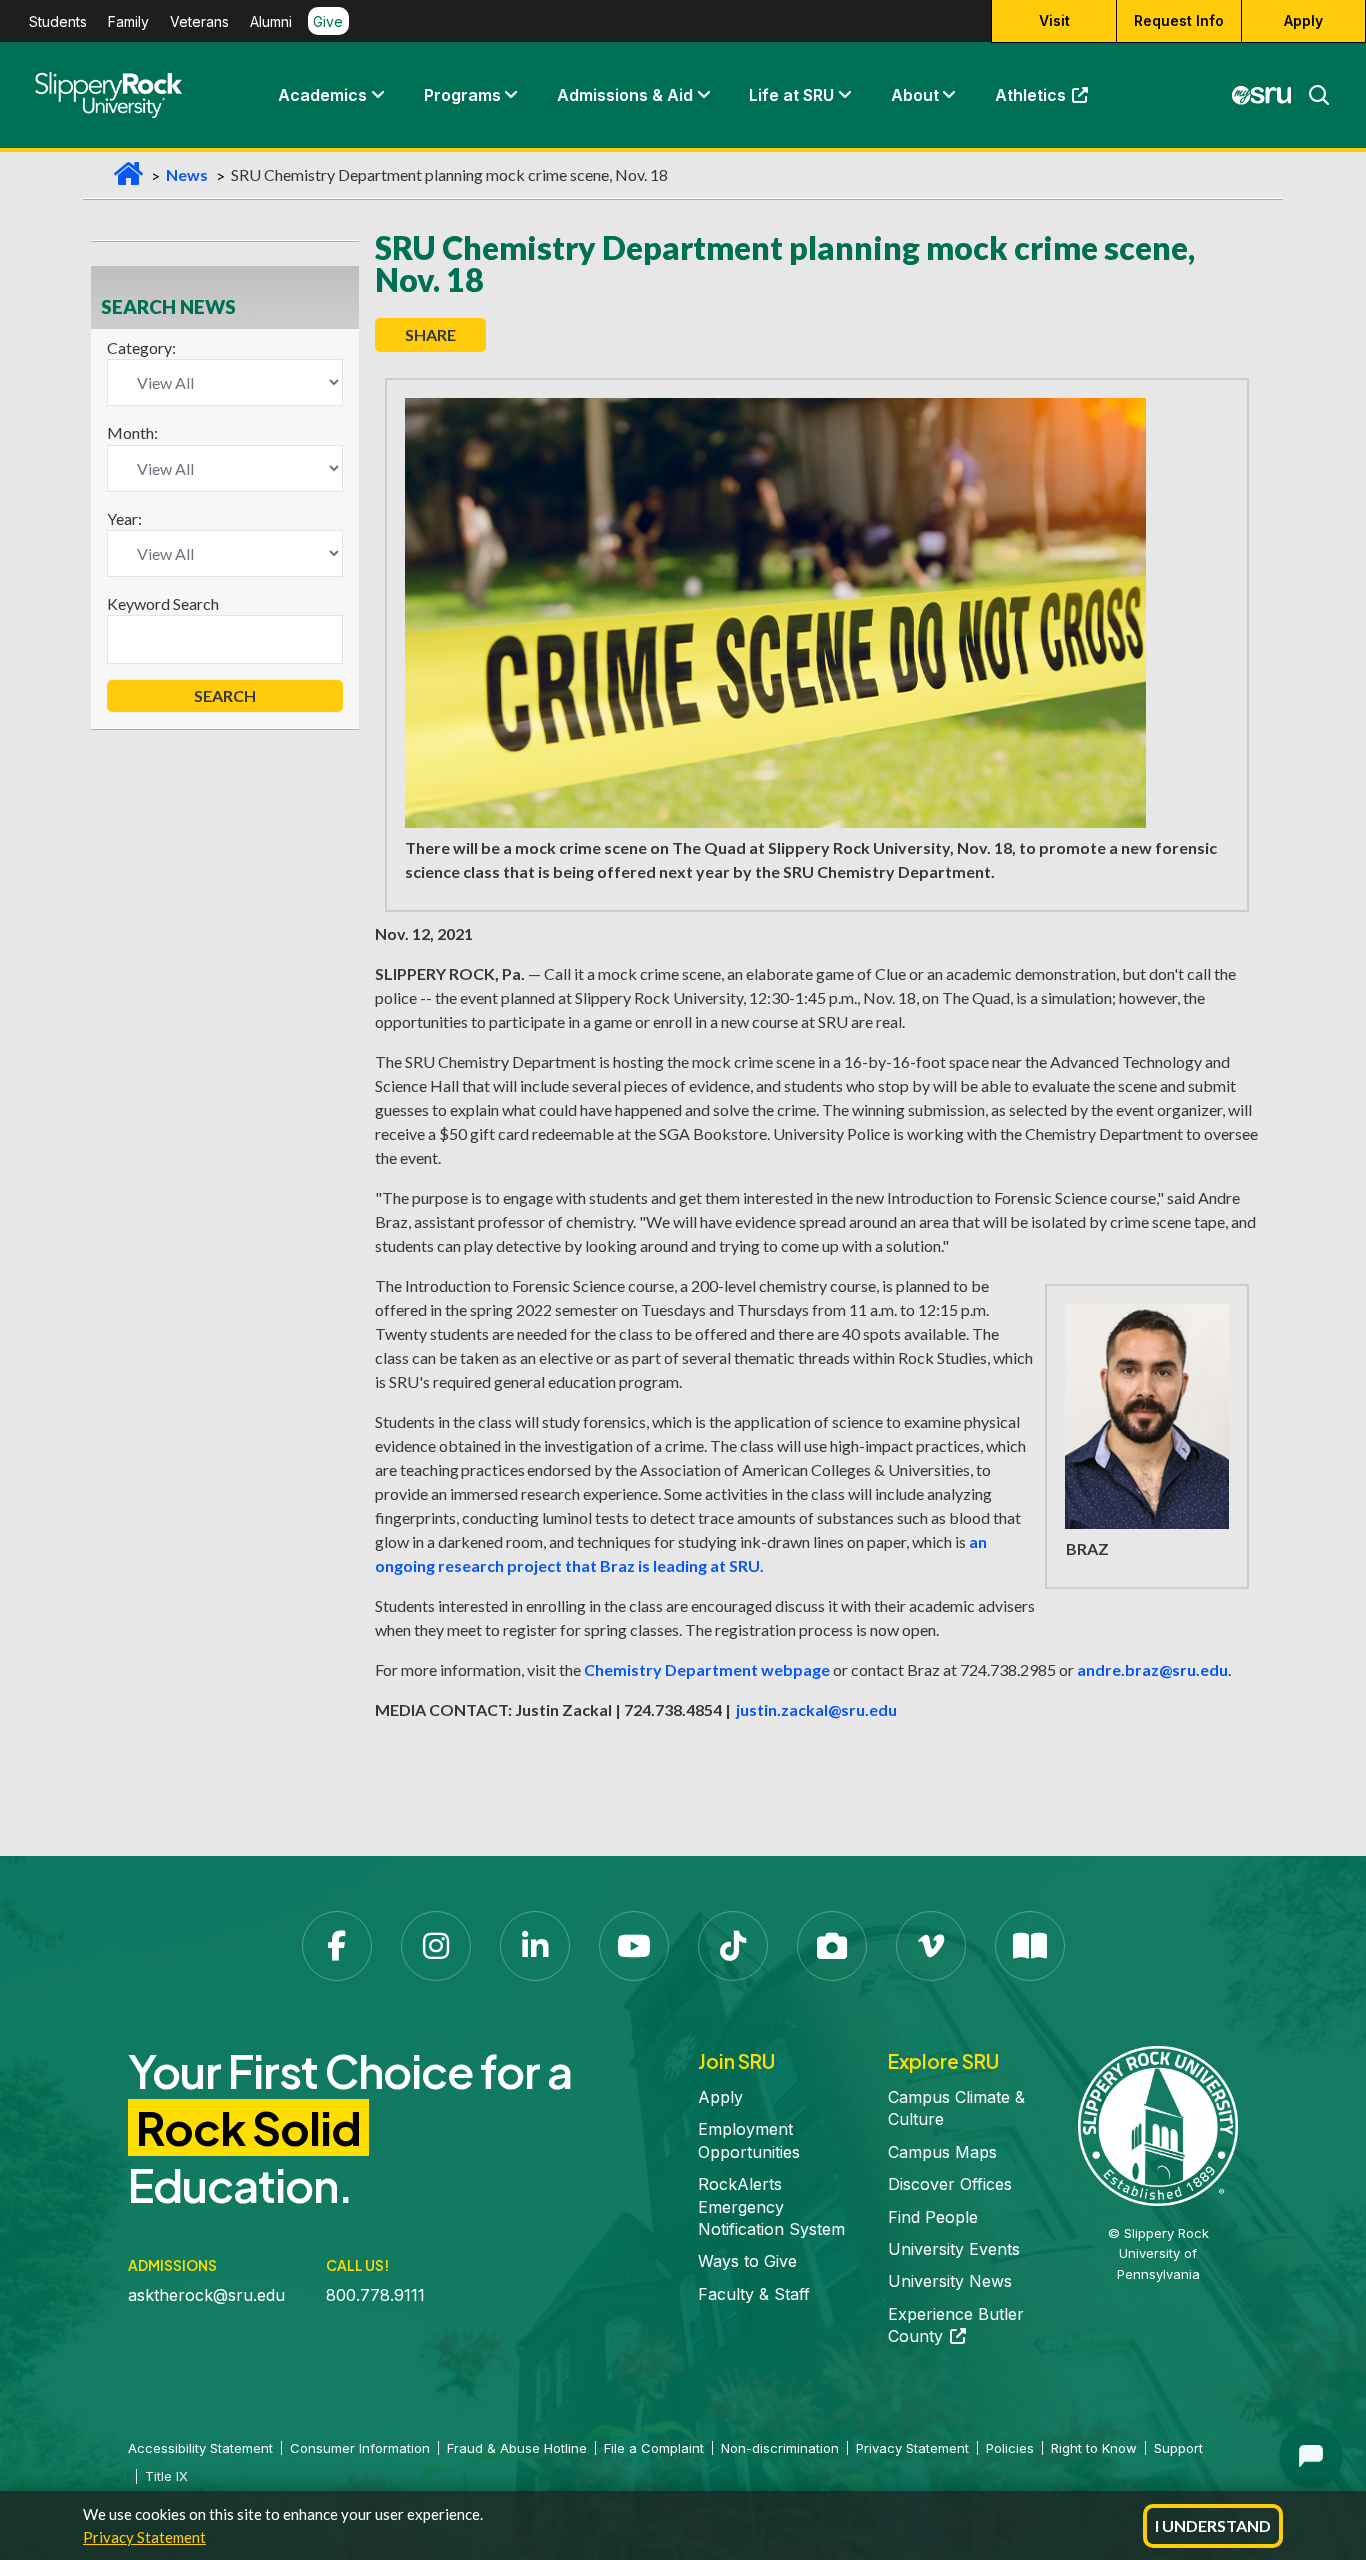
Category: (141, 347)
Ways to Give (747, 2261)
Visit (1054, 20)
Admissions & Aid (625, 95)
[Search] (1311, 95)
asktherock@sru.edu (206, 2295)
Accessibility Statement (200, 2448)
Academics (322, 95)
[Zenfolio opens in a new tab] (832, 1946)
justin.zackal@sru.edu (815, 1709)
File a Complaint (654, 2448)
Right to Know (1094, 2448)
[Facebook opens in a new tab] (337, 1946)
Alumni (271, 21)
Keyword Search (163, 603)
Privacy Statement (144, 2537)
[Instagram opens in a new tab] (436, 1946)
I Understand (1213, 2525)
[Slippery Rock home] (108, 95)
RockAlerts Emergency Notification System (771, 2206)
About (915, 95)
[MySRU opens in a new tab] (1262, 95)
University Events (954, 2249)
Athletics (1051, 100)
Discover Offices (950, 2184)
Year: (124, 518)
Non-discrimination (780, 2448)
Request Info (1179, 20)
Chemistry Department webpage (707, 1669)
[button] (377, 95)
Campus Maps (942, 2152)
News (187, 174)
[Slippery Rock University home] (1158, 2124)
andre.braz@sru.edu (1152, 1669)
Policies (1010, 2448)
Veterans (199, 21)
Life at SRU (791, 95)
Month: (132, 432)
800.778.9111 (375, 2295)
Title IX (166, 2476)
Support (1178, 2448)
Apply (1303, 20)
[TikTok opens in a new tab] (733, 1946)
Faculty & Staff (754, 2294)
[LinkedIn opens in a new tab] (535, 1946)
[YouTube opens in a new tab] (634, 1946)
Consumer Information (360, 2448)
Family (128, 21)
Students (58, 21)
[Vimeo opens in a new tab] (931, 1946)
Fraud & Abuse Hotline (517, 2448)
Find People (933, 2217)
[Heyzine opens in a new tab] (1030, 1946)
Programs (462, 95)
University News (950, 2281)
